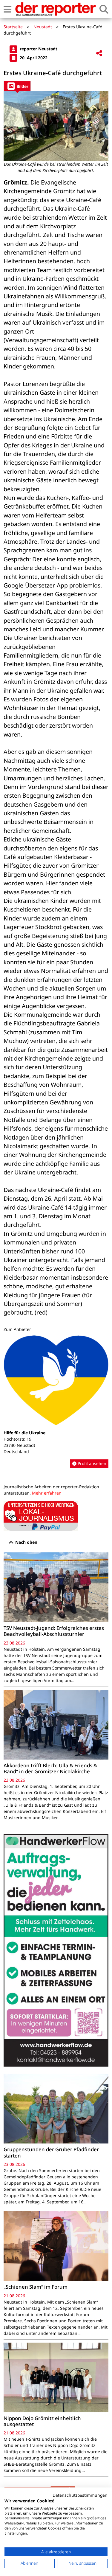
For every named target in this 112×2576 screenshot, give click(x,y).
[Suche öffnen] (104, 9)
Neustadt (43, 27)
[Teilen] (99, 54)
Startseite (13, 27)
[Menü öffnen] (7, 9)
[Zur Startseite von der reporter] (55, 9)
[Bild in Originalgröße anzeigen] (56, 126)
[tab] (17, 86)
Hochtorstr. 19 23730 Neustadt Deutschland (19, 1445)
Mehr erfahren (47, 1493)
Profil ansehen (91, 1463)
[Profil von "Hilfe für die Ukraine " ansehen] (56, 1402)
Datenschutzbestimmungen (80, 2495)
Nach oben (26, 1542)
